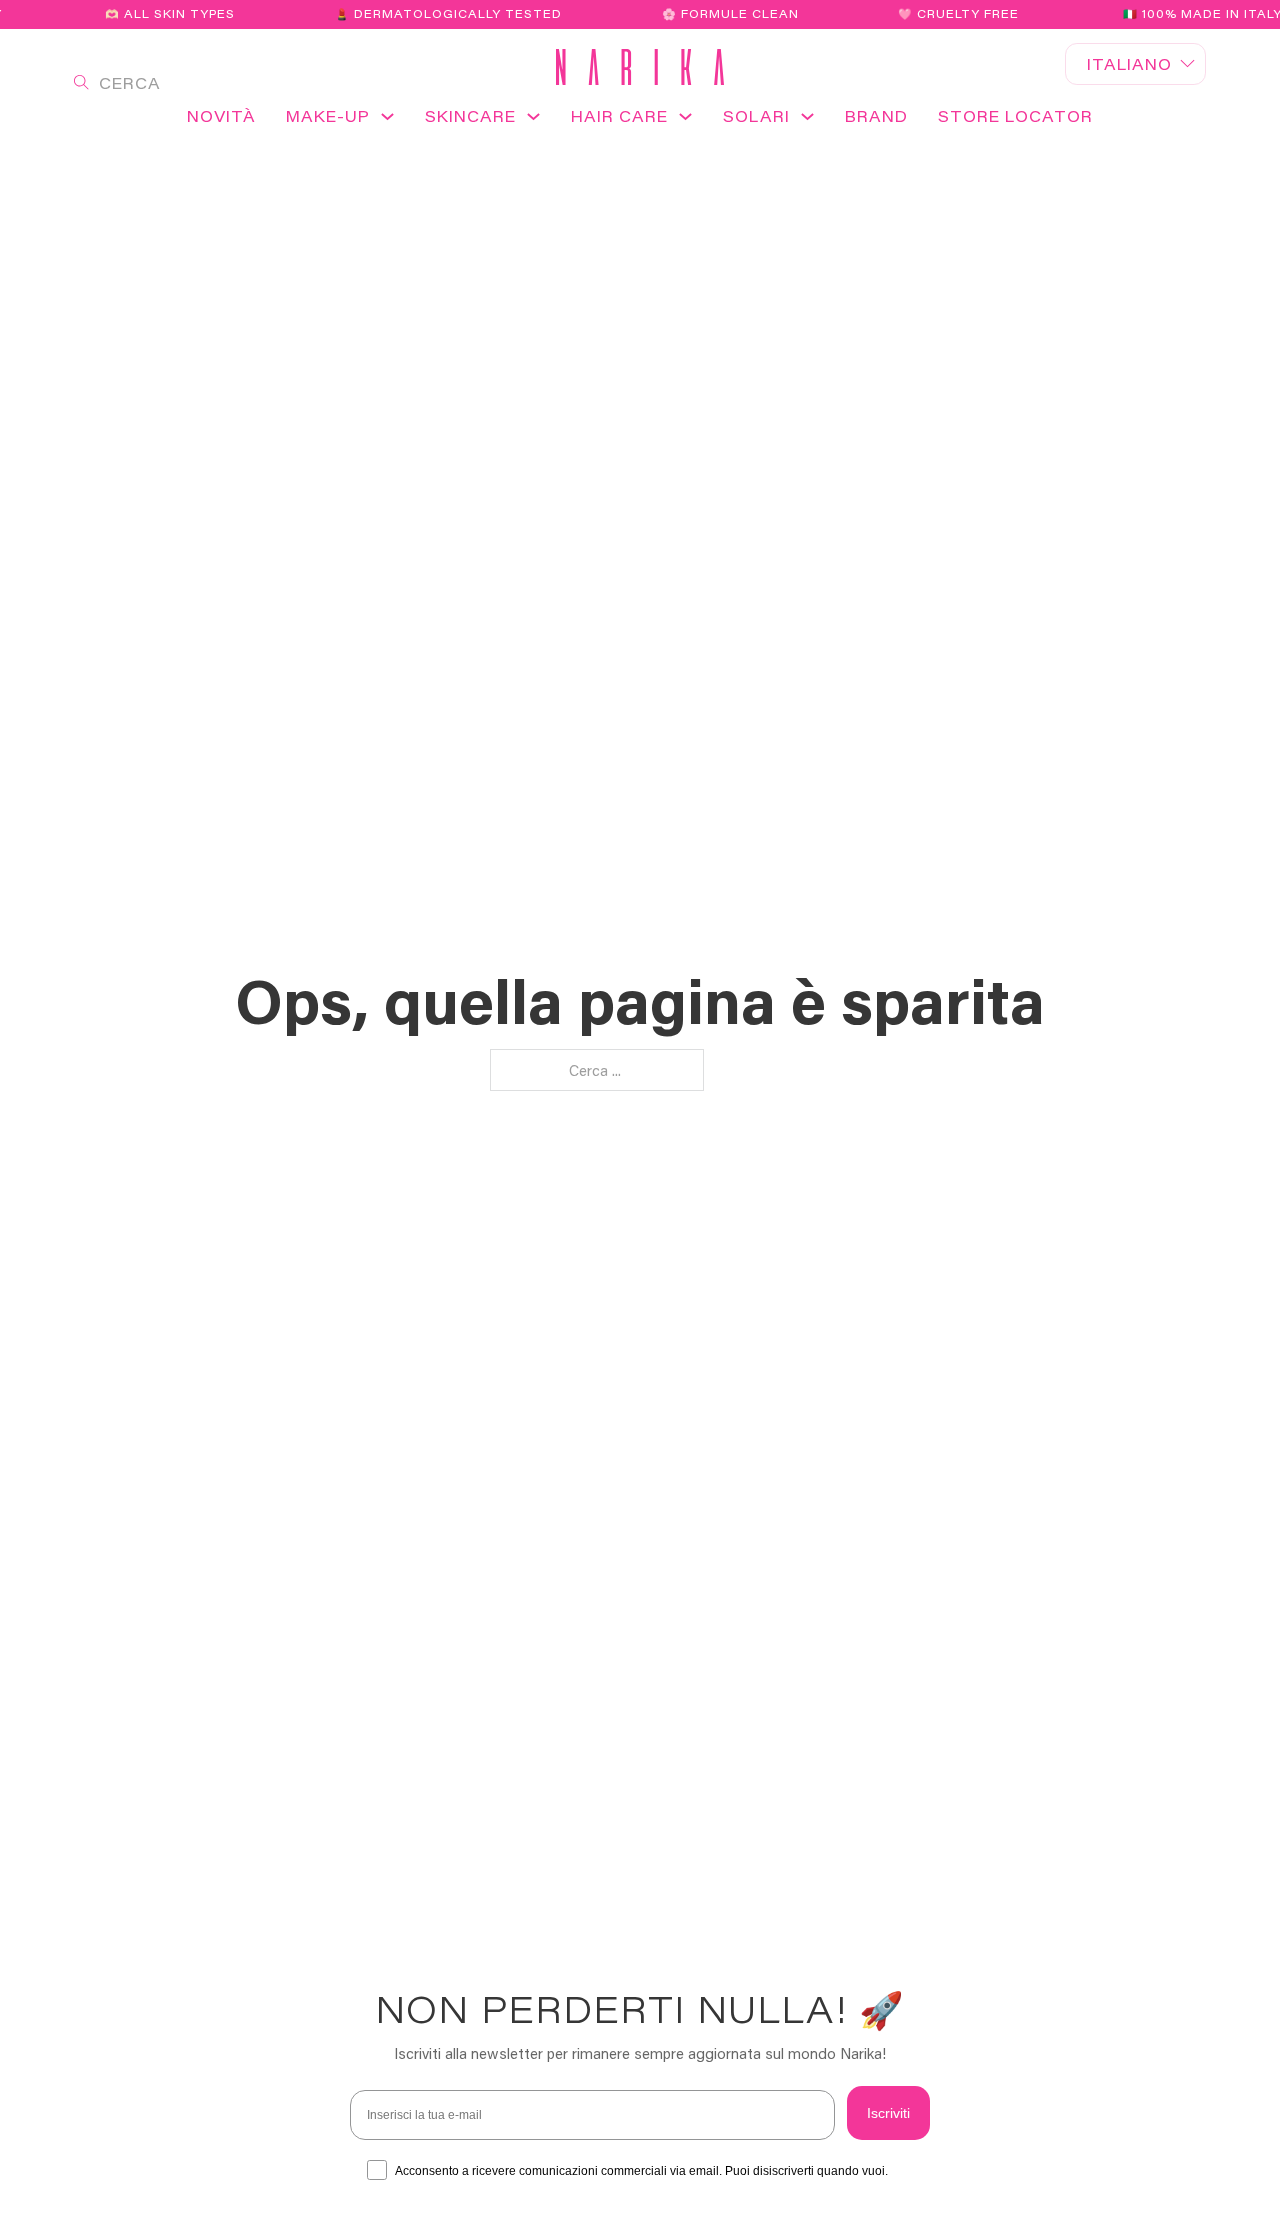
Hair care (619, 116)
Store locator (1015, 116)
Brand (876, 116)
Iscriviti (888, 2113)
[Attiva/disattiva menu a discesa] (387, 123)
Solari (756, 116)
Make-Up (328, 116)
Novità (221, 116)
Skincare (470, 116)
